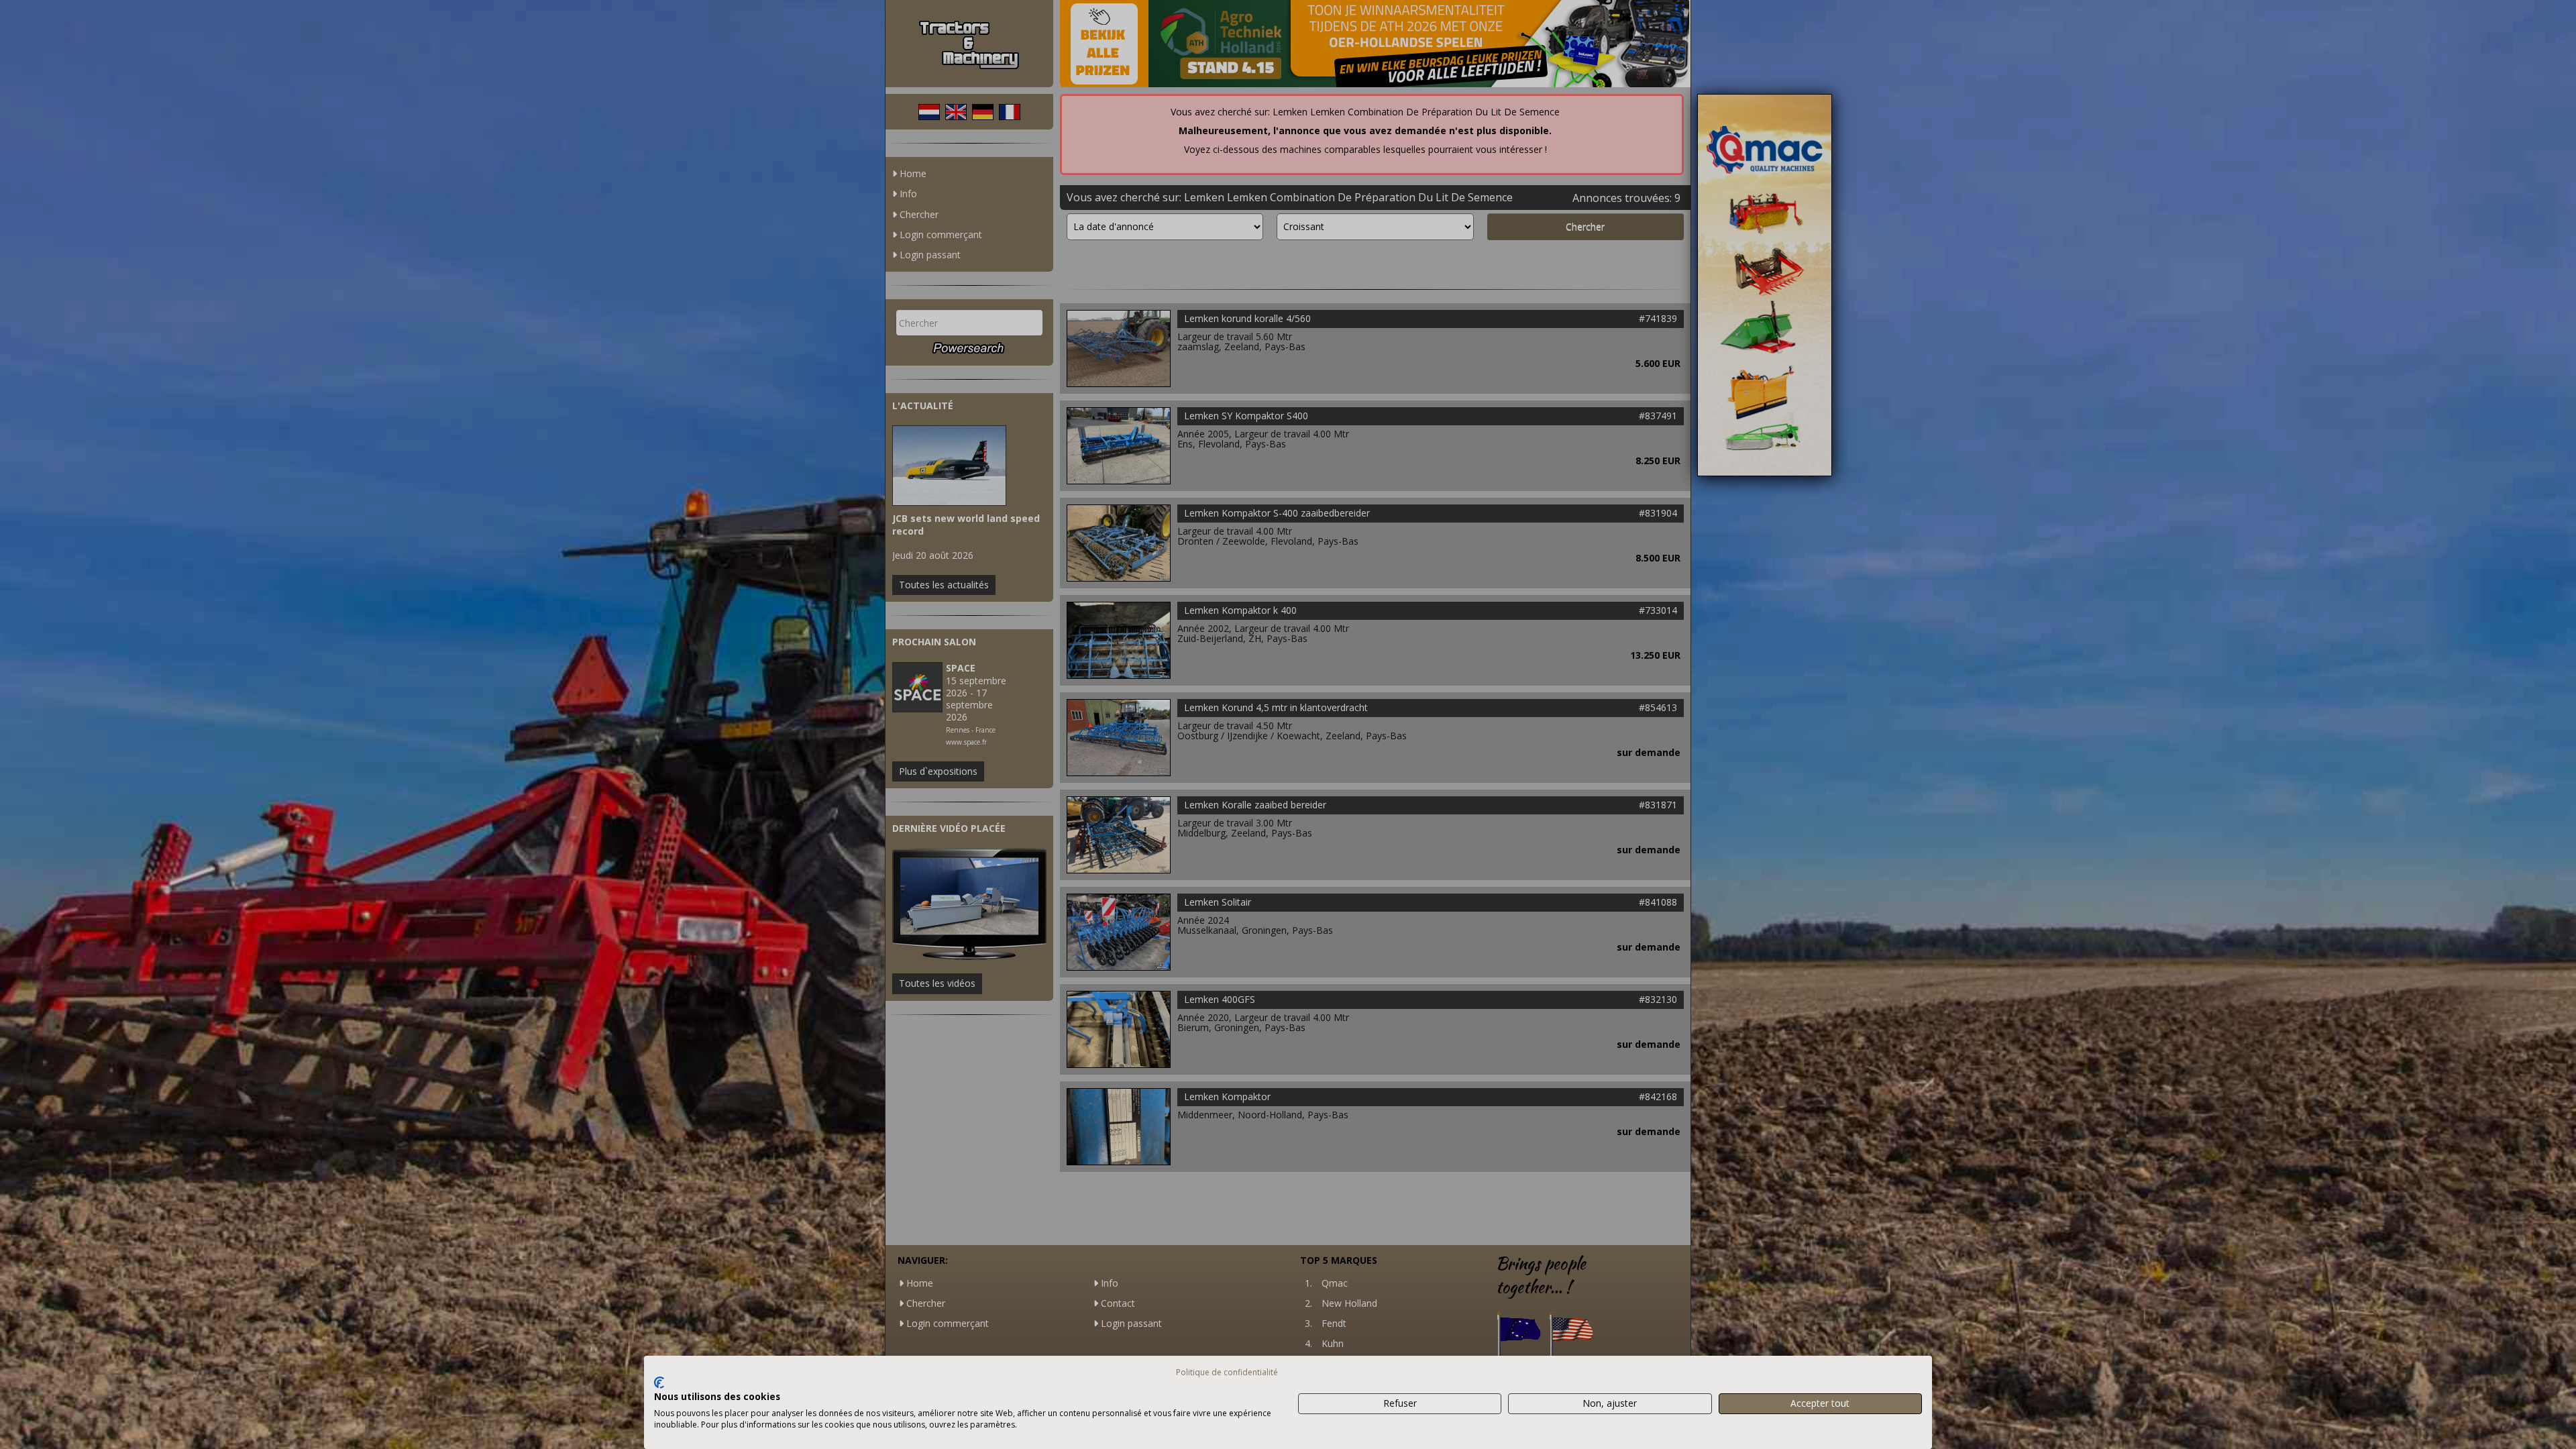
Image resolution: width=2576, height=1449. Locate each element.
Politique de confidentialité (1227, 1372)
